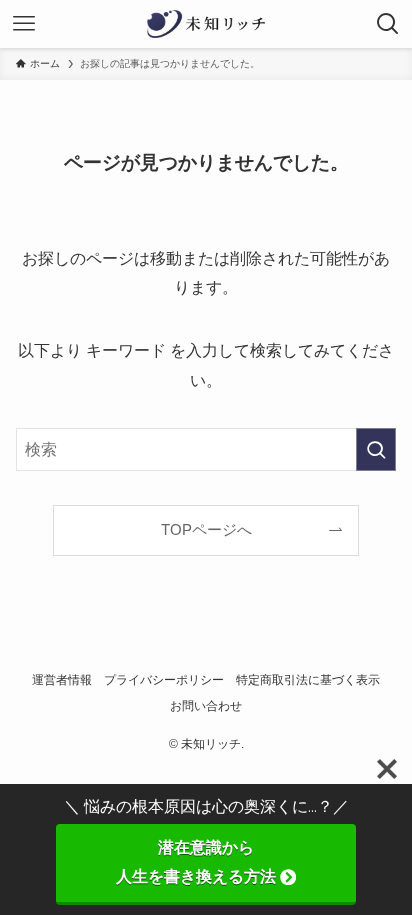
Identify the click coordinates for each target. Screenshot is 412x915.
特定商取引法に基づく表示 (308, 680)
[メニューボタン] (24, 24)
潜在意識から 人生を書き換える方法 (236, 862)
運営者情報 (62, 680)
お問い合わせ (206, 706)
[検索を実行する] (376, 449)
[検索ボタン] (388, 24)
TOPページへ (206, 530)
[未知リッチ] (205, 24)
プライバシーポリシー (164, 680)
